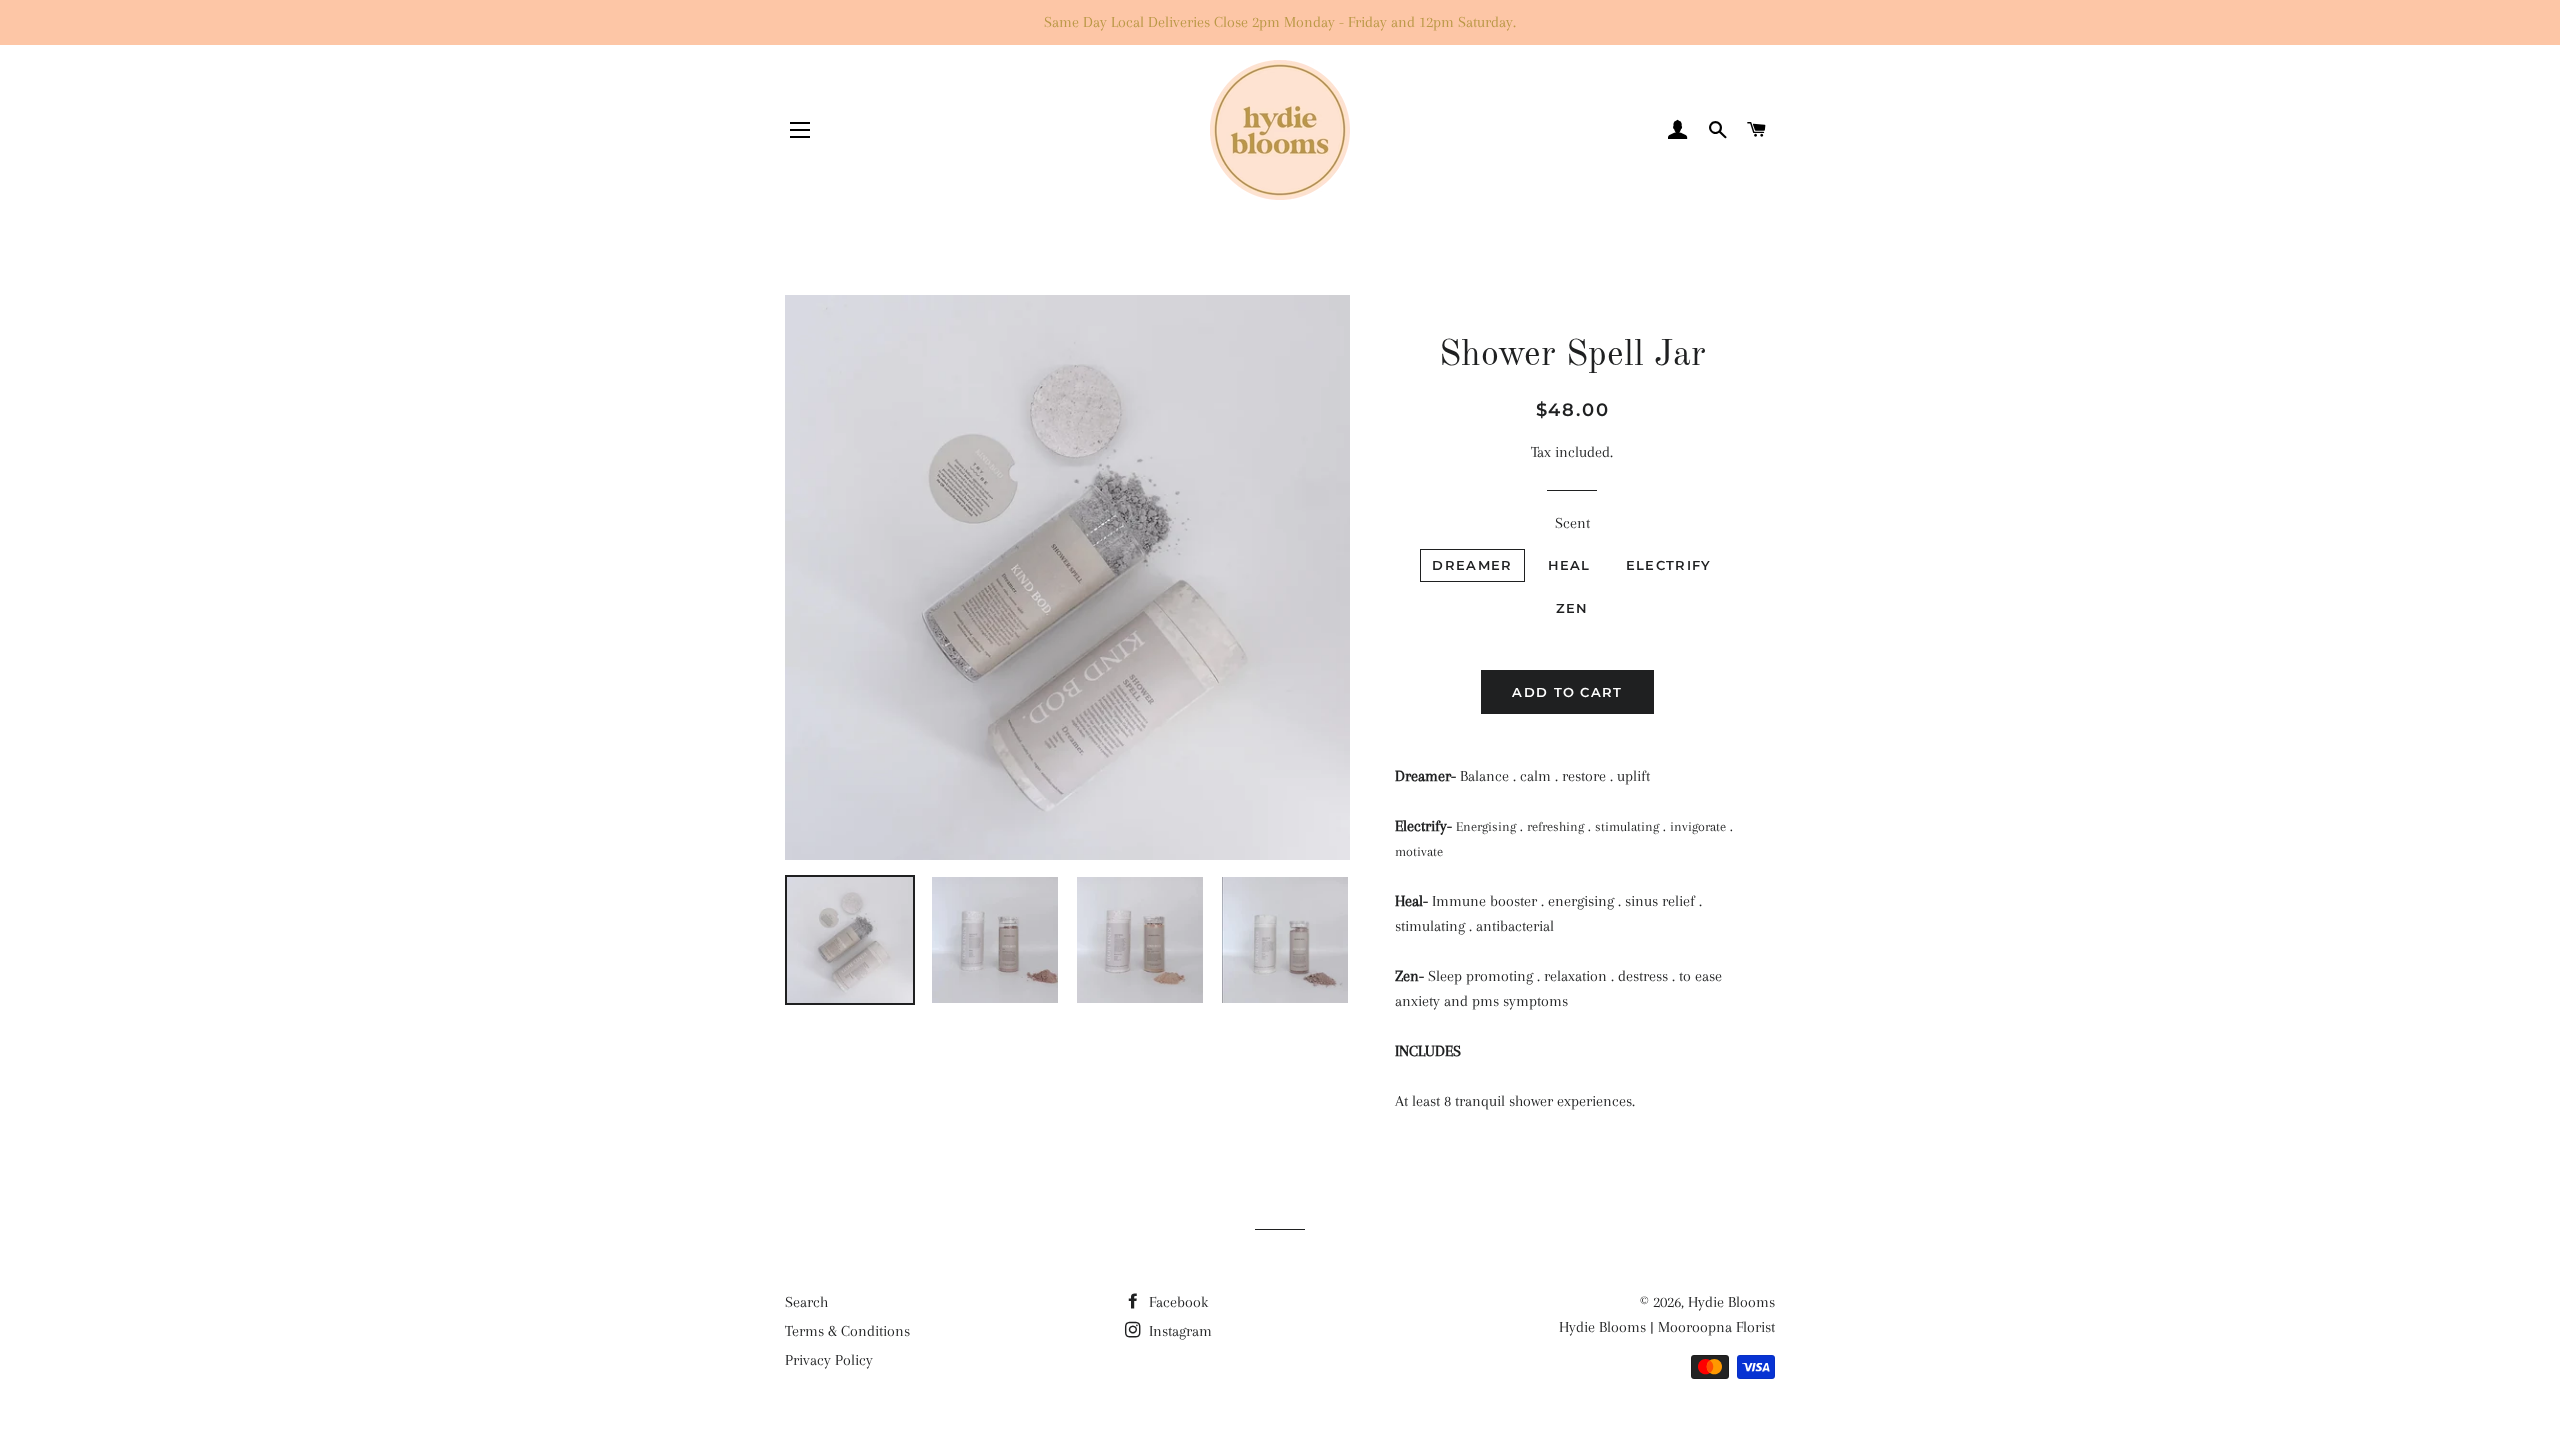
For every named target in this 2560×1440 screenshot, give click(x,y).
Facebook (1176, 1302)
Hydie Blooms (1731, 1302)
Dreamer (1472, 565)
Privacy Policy (829, 1360)
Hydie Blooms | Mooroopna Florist (1667, 1327)
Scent (1572, 523)
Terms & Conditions (847, 1331)
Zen (1572, 608)
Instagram (1178, 1331)
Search (806, 1302)
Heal (1569, 565)
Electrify (1669, 565)
